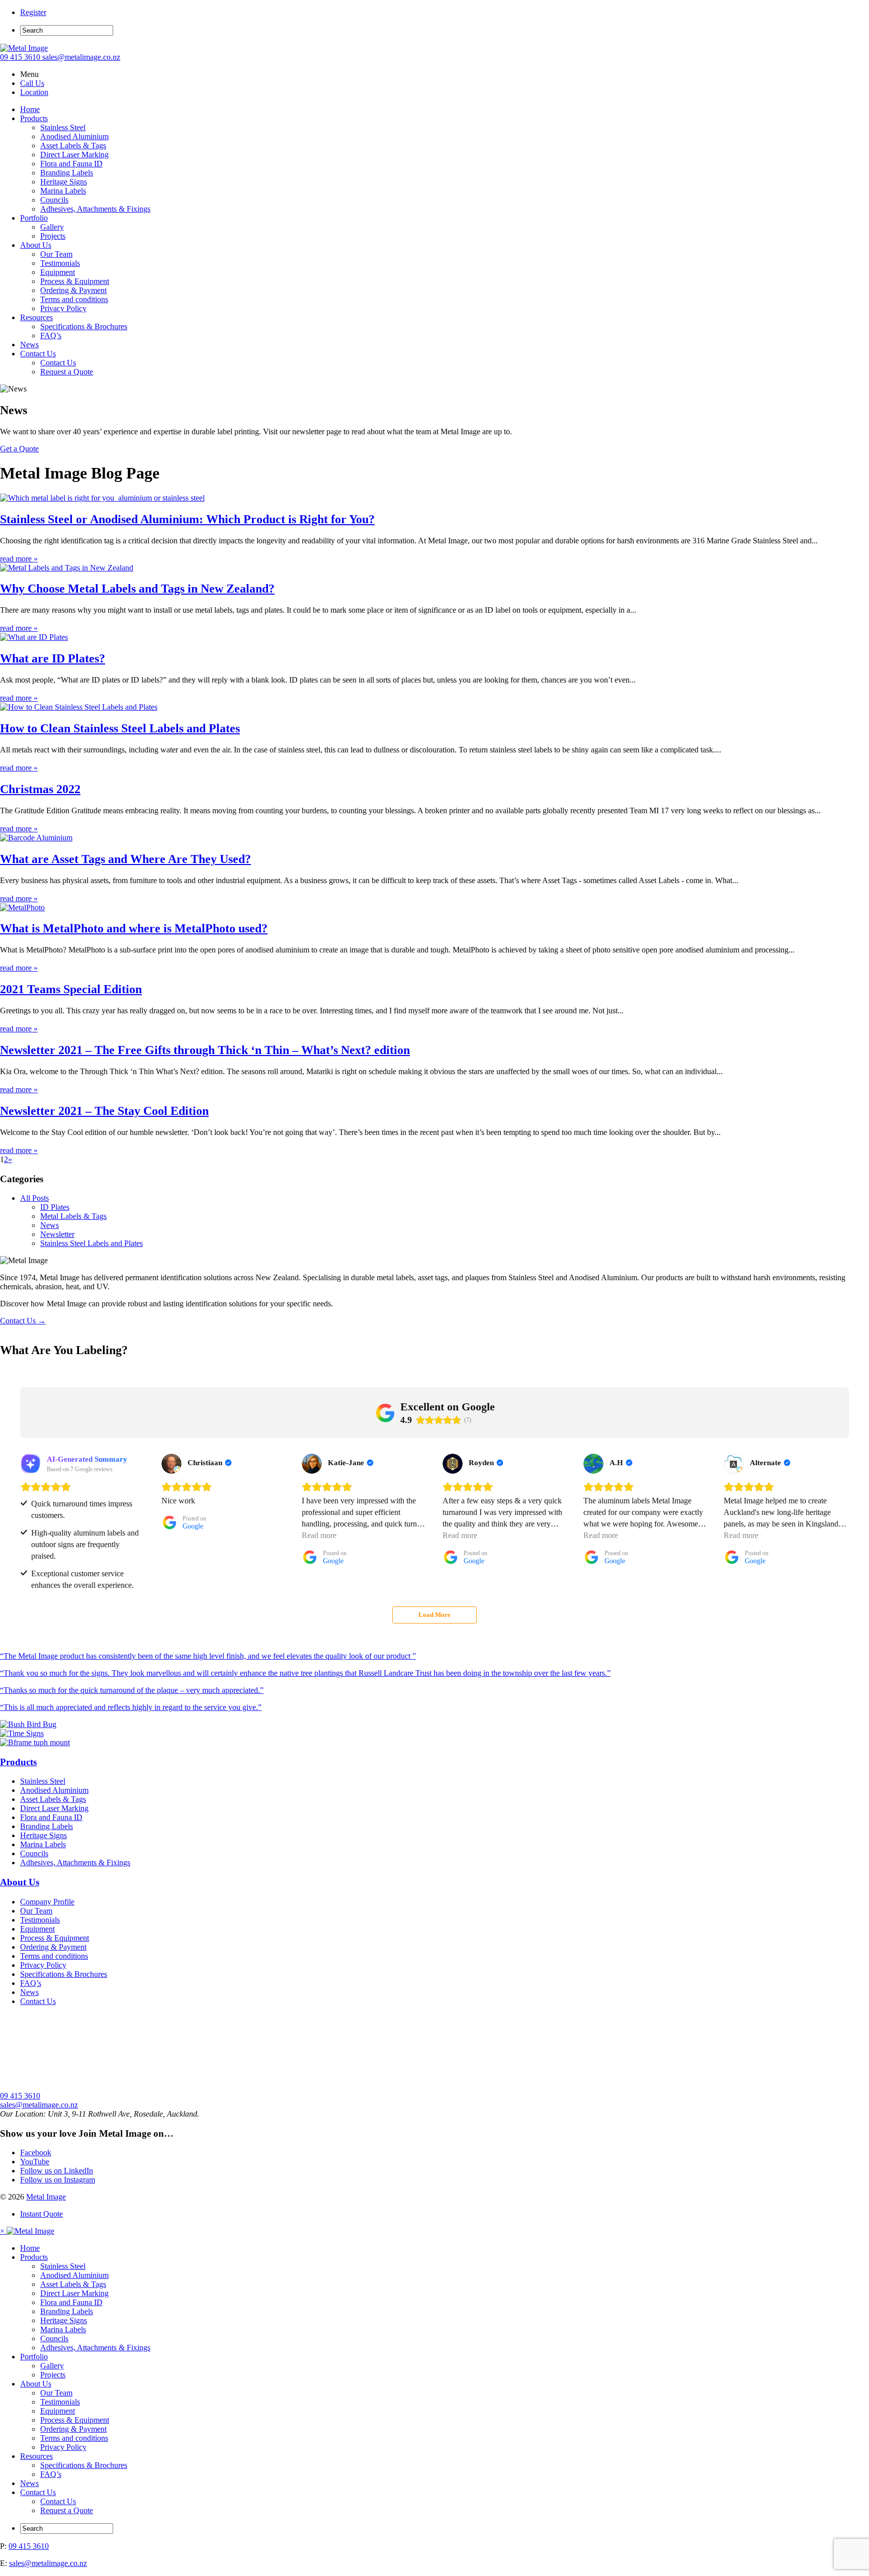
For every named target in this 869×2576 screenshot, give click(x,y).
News (29, 345)
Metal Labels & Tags (73, 1216)
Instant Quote (41, 2214)
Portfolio (34, 218)
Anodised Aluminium (74, 136)
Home (30, 109)
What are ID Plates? (53, 658)
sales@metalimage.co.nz (81, 57)
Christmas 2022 (40, 789)
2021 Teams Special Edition (71, 989)
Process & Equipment (75, 281)
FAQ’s (51, 336)
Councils (54, 200)
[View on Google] (171, 1464)
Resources (36, 317)
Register (33, 12)
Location (34, 92)
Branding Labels (67, 173)
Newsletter (57, 1234)
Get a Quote (19, 449)
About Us (36, 245)
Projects (53, 236)
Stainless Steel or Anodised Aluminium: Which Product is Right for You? (187, 519)
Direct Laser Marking (74, 155)
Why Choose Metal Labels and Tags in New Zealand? (137, 589)
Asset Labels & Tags (73, 146)
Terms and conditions (74, 299)
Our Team (56, 254)
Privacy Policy (63, 308)
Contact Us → (23, 1321)
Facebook (36, 2153)
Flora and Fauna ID (71, 164)
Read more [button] (319, 1535)
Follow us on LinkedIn (57, 2171)
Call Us (32, 83)
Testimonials (60, 263)
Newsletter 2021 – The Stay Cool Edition (104, 1111)
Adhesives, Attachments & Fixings (95, 209)
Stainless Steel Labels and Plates (92, 1243)
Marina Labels (63, 191)
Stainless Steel (63, 127)
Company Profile (47, 1902)
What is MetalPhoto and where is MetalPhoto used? (134, 928)
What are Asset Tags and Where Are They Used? (125, 859)
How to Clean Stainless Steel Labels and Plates (120, 728)
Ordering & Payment (73, 290)
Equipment (58, 272)
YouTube (35, 2162)
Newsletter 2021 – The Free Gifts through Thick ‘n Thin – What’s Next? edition (205, 1050)
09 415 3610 (21, 57)
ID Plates (55, 1207)
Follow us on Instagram (58, 2180)
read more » (19, 559)
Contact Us (38, 354)
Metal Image (46, 2197)
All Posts (34, 1198)
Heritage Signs (64, 182)
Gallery (52, 227)
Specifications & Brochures (84, 326)
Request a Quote (67, 372)
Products (34, 118)
